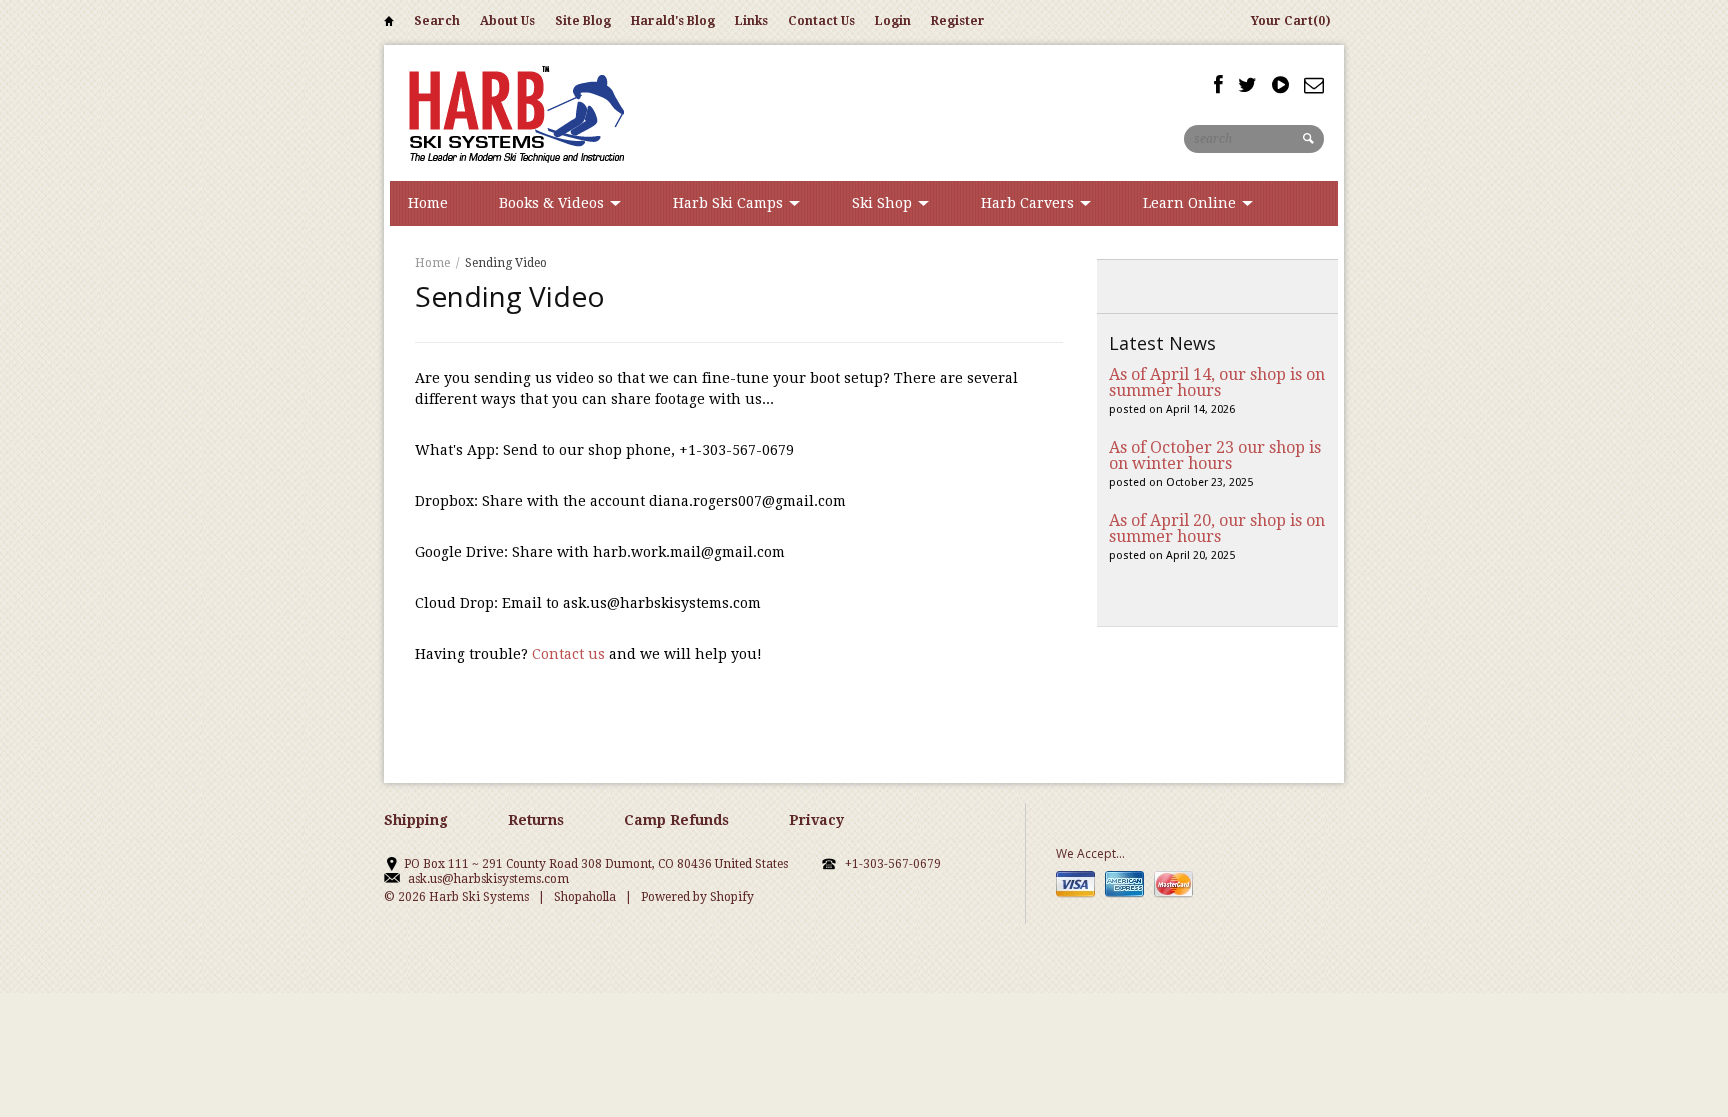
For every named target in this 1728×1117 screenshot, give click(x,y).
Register (958, 21)
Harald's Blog (673, 21)
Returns (536, 820)
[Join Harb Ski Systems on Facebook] (1218, 85)
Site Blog (583, 21)
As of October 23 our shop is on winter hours (1215, 455)
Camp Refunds (676, 820)
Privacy (816, 820)
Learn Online (1191, 203)
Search (437, 21)
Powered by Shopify (697, 897)
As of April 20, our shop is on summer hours (1217, 528)
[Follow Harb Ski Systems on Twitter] (1247, 85)
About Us (507, 21)
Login (893, 21)
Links (751, 21)
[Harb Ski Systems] (514, 112)
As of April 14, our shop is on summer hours (1217, 382)
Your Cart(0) (1291, 21)
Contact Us (821, 21)
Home (389, 24)
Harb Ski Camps (730, 203)
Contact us (568, 654)
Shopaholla (585, 897)
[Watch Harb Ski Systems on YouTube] (1280, 85)
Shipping (416, 820)
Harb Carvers (1029, 203)
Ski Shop (884, 203)
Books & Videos (553, 203)
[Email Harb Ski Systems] (1314, 85)
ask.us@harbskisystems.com (488, 879)
